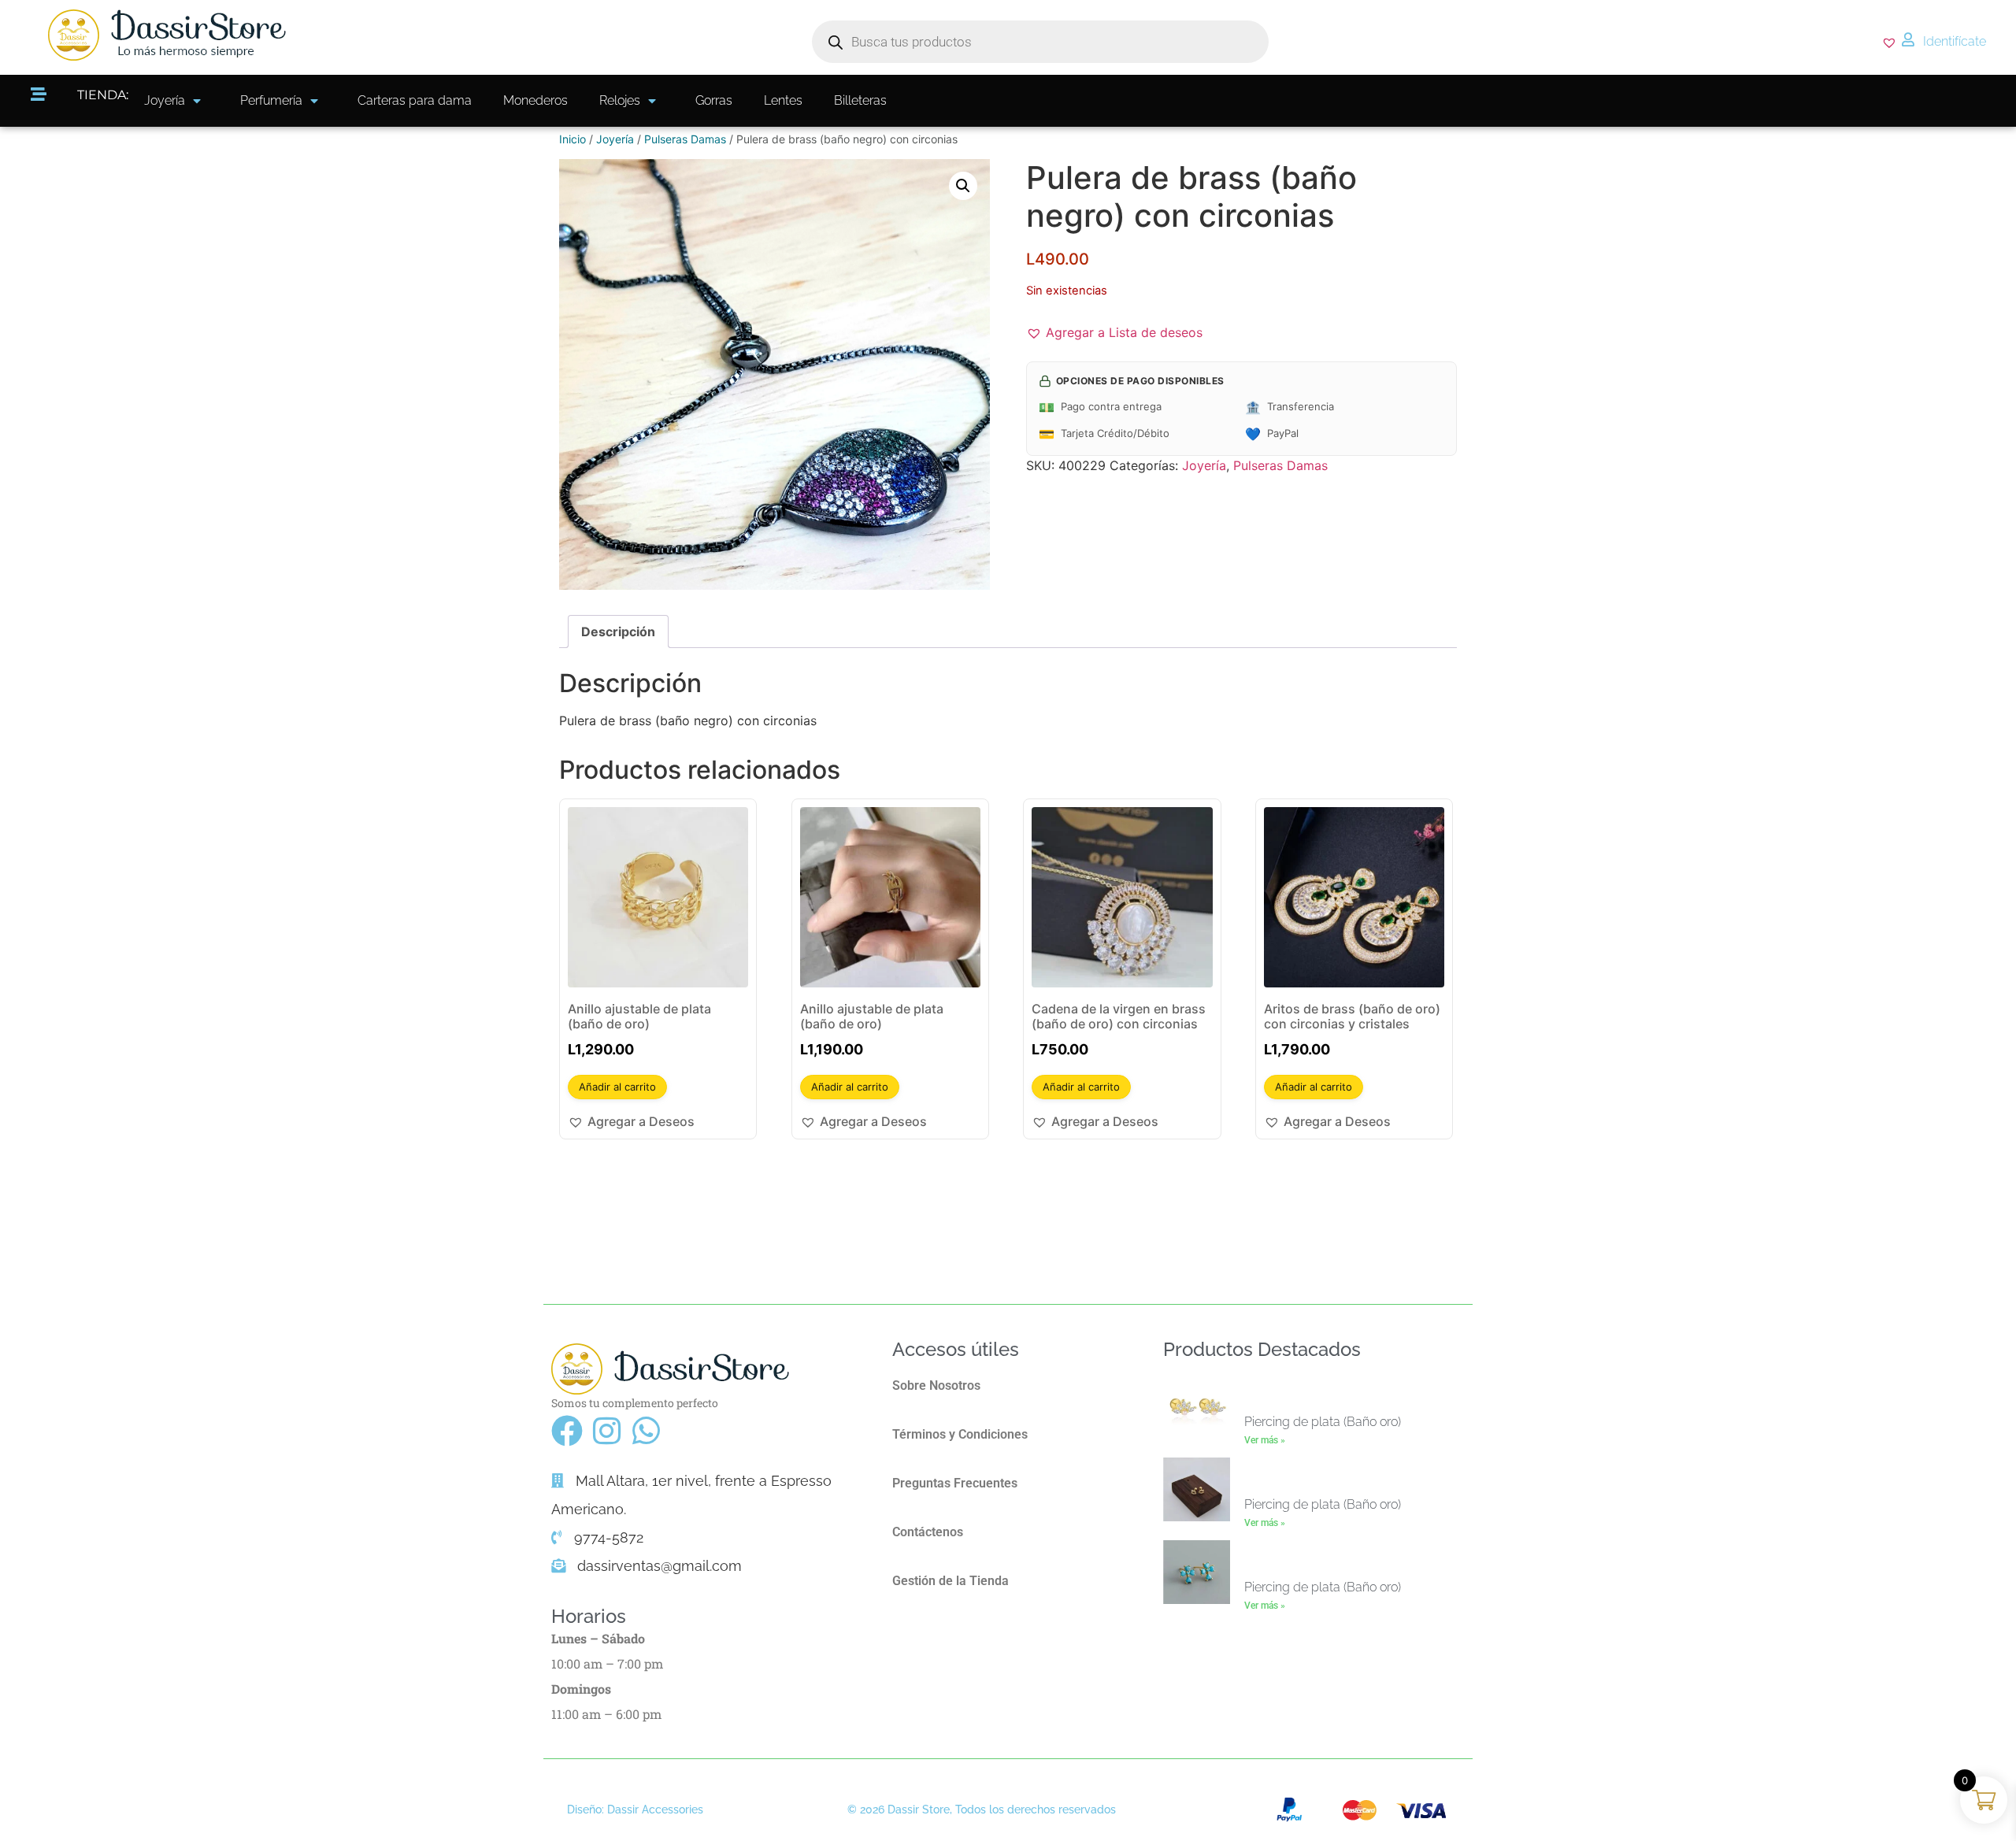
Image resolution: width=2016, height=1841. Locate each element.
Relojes (620, 100)
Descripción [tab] (618, 632)
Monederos (535, 100)
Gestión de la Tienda (951, 1581)
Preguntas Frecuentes (955, 1483)
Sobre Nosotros (936, 1385)
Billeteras (860, 100)
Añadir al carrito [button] (617, 1087)
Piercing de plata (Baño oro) (1323, 1422)
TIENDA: (103, 95)
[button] (963, 186)
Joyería (165, 100)
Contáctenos (928, 1532)
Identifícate (1955, 41)
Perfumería (271, 100)
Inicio (573, 139)
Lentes (783, 100)
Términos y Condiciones (960, 1434)
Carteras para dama (415, 100)
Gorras (714, 100)
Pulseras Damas (685, 139)
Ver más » (1265, 1440)
